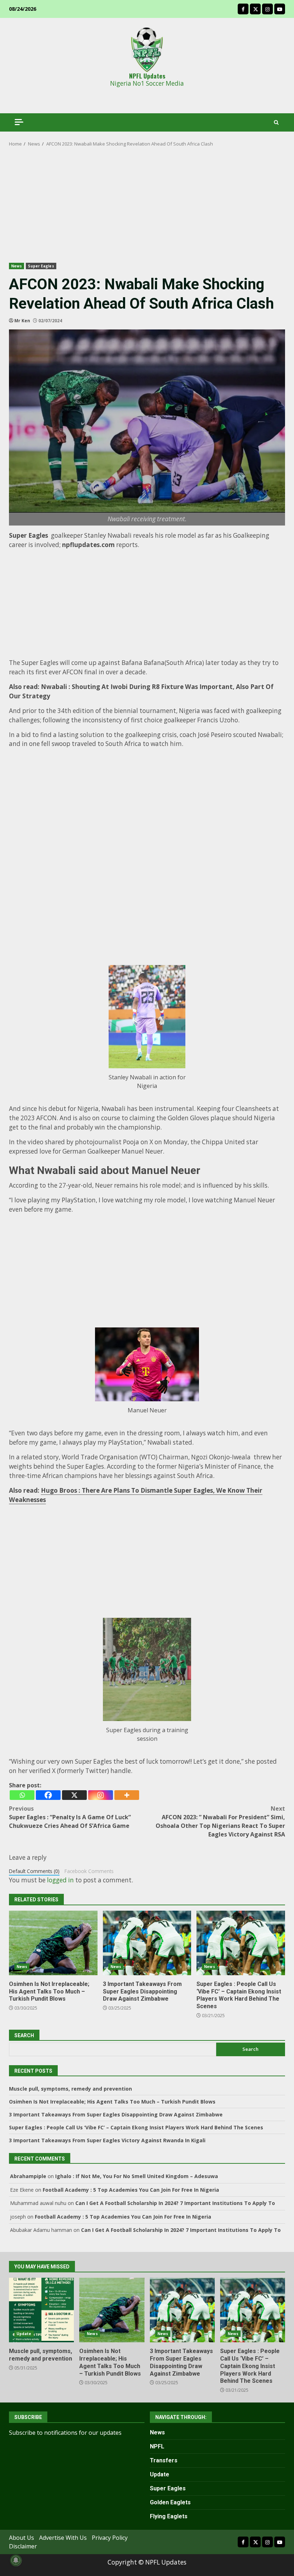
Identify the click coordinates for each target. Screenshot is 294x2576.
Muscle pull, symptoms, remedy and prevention (70, 2089)
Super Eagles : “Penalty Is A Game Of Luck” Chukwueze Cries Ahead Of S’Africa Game (70, 1817)
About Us (22, 2538)
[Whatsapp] (22, 1795)
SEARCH (24, 2035)
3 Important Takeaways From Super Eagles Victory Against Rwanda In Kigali (107, 2140)
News (16, 266)
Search (250, 2049)
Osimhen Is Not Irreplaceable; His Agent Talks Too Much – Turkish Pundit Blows (53, 1943)
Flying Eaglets (169, 2516)
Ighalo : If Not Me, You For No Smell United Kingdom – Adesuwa (137, 2176)
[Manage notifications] (16, 2560)
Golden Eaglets (170, 2502)
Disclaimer (23, 2546)
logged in (60, 1880)
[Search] (276, 122)
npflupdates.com (88, 545)
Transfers (164, 2460)
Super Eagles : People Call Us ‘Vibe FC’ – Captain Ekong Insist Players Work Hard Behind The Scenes (241, 1943)
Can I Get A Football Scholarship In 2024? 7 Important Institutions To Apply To (175, 2203)
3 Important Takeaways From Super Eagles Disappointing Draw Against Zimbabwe (147, 1943)
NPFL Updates (147, 76)
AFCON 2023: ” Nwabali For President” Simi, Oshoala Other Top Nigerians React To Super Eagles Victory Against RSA (220, 1821)
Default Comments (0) (34, 1871)
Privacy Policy (110, 2538)
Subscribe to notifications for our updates (65, 2433)
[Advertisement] (147, 210)
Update (24, 2334)
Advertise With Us (63, 2538)
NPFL (157, 2446)
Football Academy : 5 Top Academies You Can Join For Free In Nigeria (131, 2190)
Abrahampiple (28, 2176)
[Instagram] (101, 1795)
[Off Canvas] (19, 122)
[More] (127, 1795)
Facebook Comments (89, 1871)
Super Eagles (41, 266)
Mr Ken (22, 321)
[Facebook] (48, 1795)
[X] (74, 1795)
